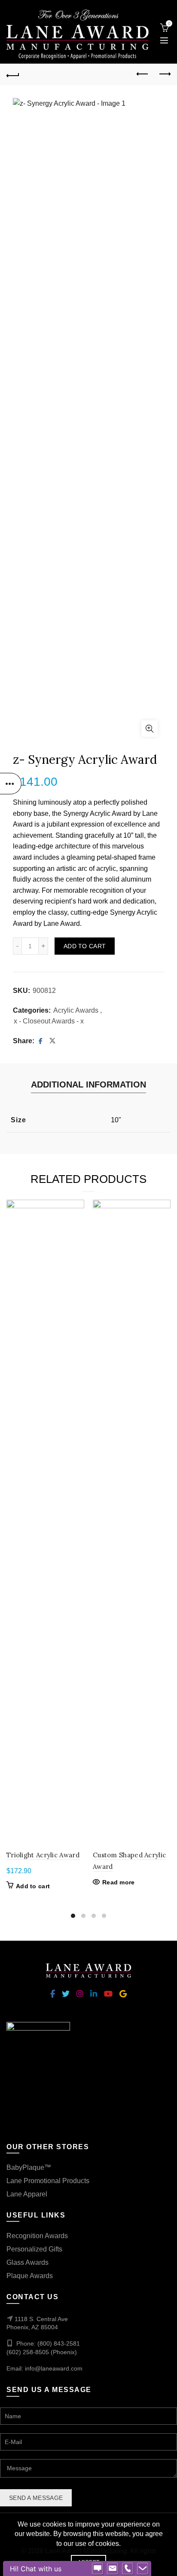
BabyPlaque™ (29, 2167)
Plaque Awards (30, 2276)
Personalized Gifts (34, 2249)
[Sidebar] (11, 784)
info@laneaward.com (54, 2368)
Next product (164, 74)
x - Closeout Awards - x (49, 1021)
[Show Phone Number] (128, 2569)
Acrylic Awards (76, 1010)
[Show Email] (113, 2569)
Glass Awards (27, 2262)
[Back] (13, 74)
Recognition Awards (37, 2236)
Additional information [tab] (88, 1084)
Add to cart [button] (33, 1886)
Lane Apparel (27, 2194)
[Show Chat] (98, 2569)
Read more (119, 1882)
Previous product (143, 74)
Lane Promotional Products (48, 2181)
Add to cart (85, 946)
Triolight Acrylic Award (43, 1855)
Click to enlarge (150, 729)
